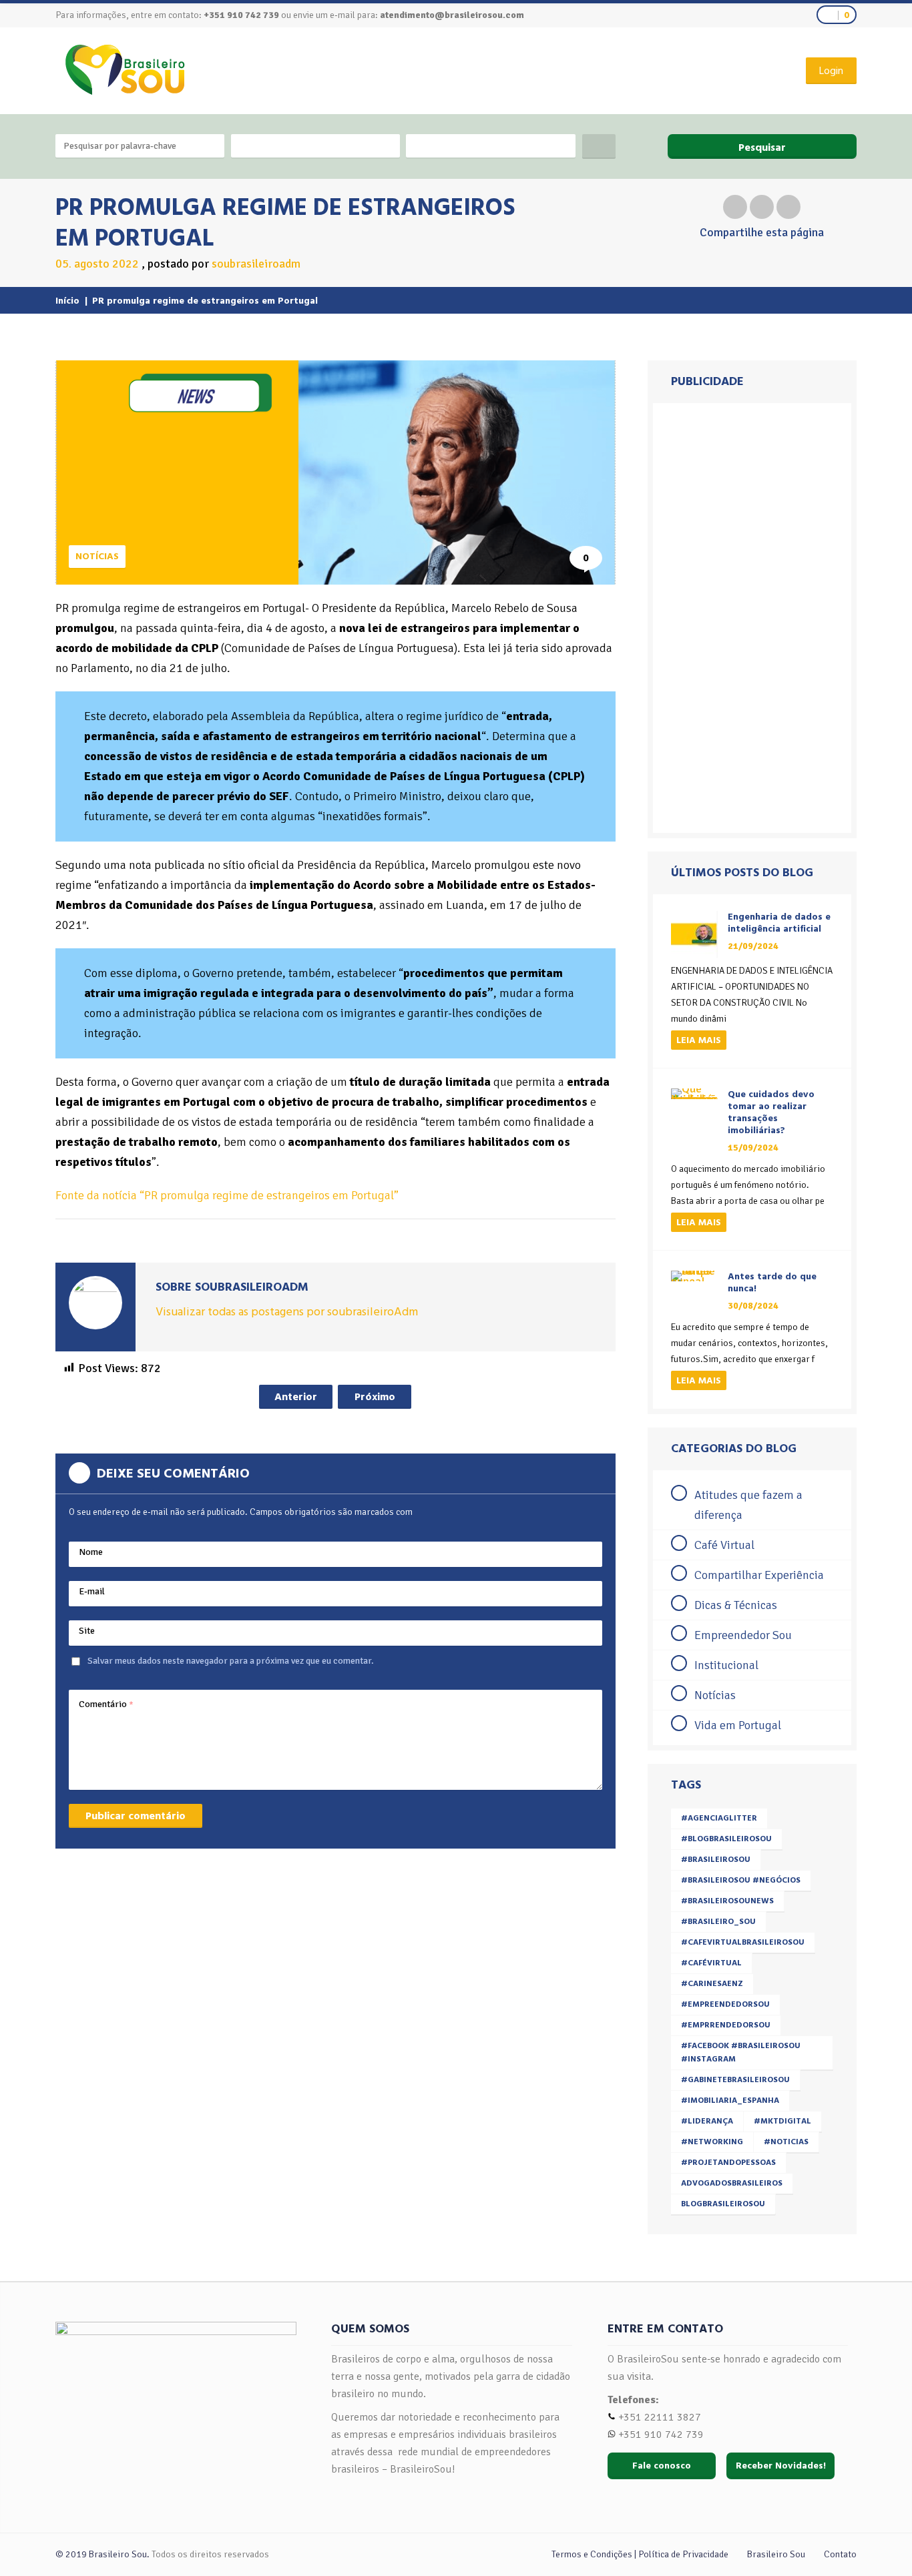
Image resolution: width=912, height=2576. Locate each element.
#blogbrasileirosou (726, 1839)
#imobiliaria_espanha (730, 2101)
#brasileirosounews (727, 1901)
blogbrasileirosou (723, 2204)
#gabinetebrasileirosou (735, 2080)
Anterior (296, 1397)
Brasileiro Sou (776, 2554)
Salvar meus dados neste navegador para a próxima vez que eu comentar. (231, 1661)
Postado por (224, 264)
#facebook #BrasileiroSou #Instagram (741, 2052)
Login (831, 71)
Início (67, 301)
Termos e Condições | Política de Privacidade (640, 2554)
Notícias (97, 556)
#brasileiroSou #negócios (741, 1880)
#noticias (786, 2142)
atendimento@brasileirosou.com (452, 15)
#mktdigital (782, 2121)
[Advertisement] (752, 618)
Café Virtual (724, 1545)
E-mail (92, 1591)
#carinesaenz (712, 1984)
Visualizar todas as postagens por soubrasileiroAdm (287, 1312)
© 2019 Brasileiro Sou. (102, 2554)
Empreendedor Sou (743, 1635)
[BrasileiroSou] (125, 70)
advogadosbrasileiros (732, 2183)
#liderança (707, 2121)
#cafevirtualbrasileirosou (743, 1942)
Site (87, 1631)
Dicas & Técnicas (736, 1605)
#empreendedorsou (725, 2004)
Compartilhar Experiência (759, 1575)
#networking (712, 2142)
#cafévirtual (711, 1963)
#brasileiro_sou (718, 1922)
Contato (840, 2554)
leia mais (699, 1040)
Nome (91, 1552)
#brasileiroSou (716, 1860)
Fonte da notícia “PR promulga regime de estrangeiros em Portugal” (227, 1195)
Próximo (375, 1397)
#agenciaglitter (719, 1818)
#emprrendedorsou (726, 2025)
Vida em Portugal (738, 1725)
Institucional (726, 1665)
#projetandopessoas (728, 2163)
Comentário (106, 1704)
